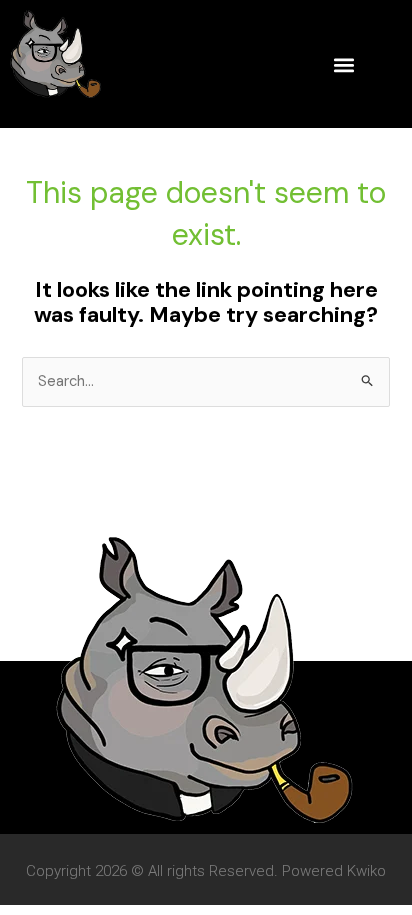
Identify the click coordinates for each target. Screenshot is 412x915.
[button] (343, 64)
